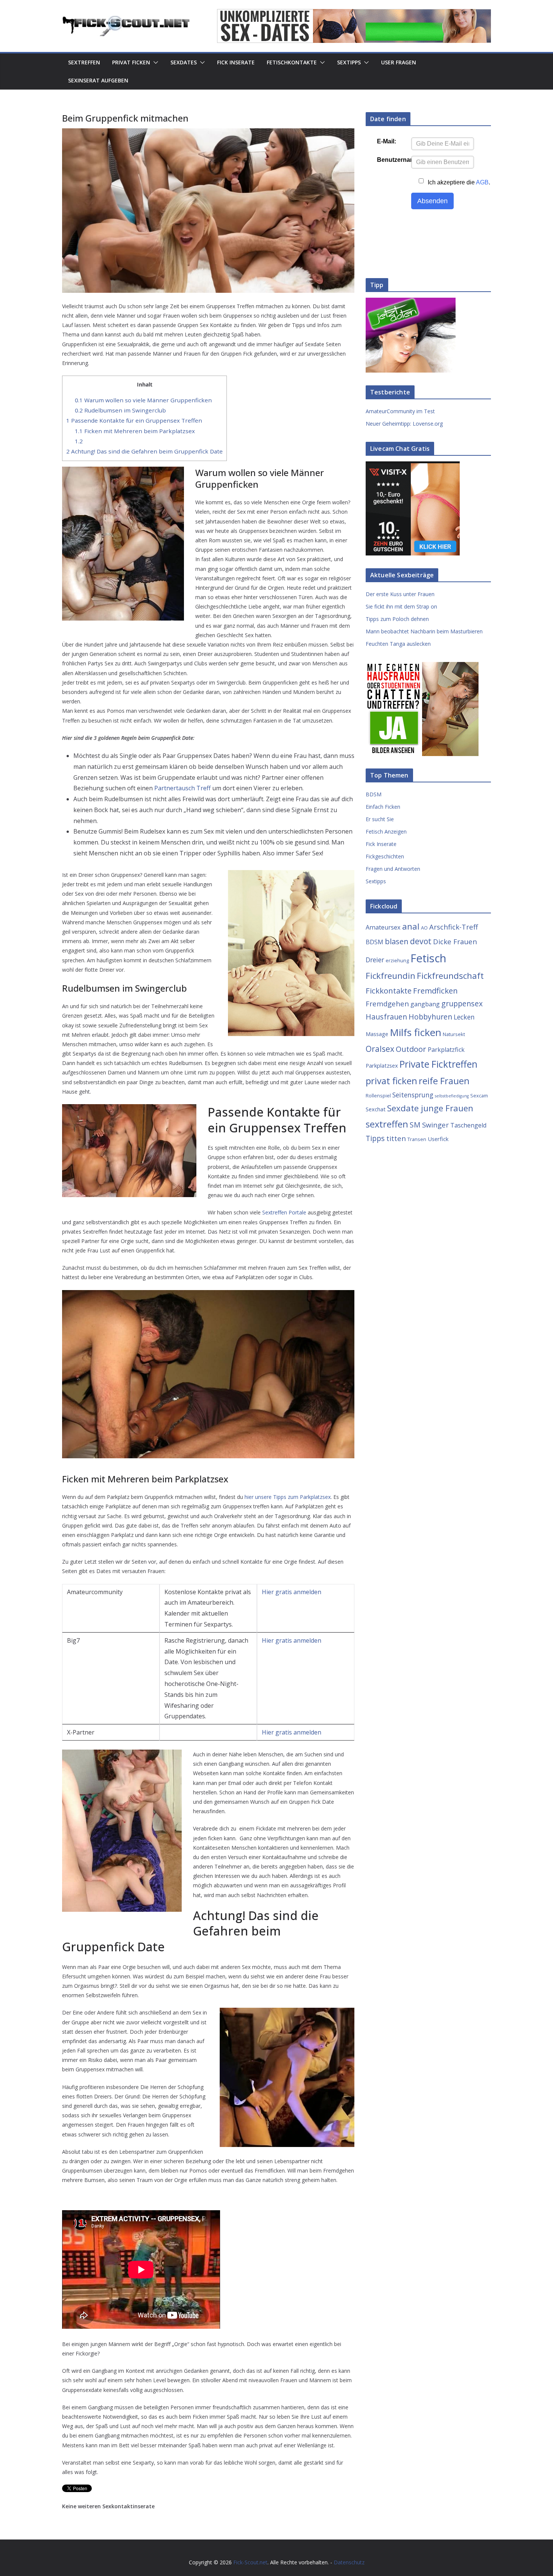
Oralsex (380, 1049)
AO (424, 928)
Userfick (438, 1139)
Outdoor (411, 1049)
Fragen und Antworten (393, 869)
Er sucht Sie (380, 819)
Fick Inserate (236, 62)
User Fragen (399, 62)
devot (421, 941)
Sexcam (479, 1096)
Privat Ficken (131, 62)
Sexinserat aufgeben (98, 80)
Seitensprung (413, 1095)
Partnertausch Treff (182, 788)
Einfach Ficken (383, 807)
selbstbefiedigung (452, 1096)
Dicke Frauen (455, 941)
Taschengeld (468, 1125)
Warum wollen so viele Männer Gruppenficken (143, 400)
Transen (417, 1139)
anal (411, 926)
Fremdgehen (387, 1003)
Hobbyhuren (430, 1017)
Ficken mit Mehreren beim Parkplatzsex (135, 431)
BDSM (374, 794)
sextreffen (387, 1124)
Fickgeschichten (385, 856)
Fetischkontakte (292, 62)
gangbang (425, 1004)
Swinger (435, 1125)
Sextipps (349, 62)
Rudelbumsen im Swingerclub (120, 410)
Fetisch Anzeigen (386, 832)
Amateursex (383, 927)
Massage (377, 1034)
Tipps (375, 1138)
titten (396, 1138)
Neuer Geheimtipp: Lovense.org (404, 424)
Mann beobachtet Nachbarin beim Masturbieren (424, 631)
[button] (154, 62)
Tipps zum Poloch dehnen (397, 619)
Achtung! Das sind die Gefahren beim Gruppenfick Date (144, 451)
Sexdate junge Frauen (430, 1108)
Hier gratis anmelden (292, 1592)
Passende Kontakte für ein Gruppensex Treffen (134, 420)
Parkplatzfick (446, 1050)
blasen (397, 941)
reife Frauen (444, 1081)
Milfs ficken (416, 1032)
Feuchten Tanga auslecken (398, 644)
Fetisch (428, 958)
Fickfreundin (390, 976)
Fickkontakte (389, 991)
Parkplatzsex (382, 1065)
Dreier (375, 960)
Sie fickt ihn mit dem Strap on (401, 606)
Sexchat (376, 1109)
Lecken (464, 1017)
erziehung (397, 960)
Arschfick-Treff (453, 927)
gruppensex (462, 1003)
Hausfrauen (386, 1017)
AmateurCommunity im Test (400, 411)
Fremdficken (435, 991)
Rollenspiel (378, 1096)
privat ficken (391, 1081)
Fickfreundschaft (450, 976)
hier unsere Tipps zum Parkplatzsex (288, 1497)
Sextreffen (84, 62)
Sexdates (184, 62)
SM (415, 1125)
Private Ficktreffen (438, 1064)
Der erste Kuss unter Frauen (400, 594)
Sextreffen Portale (284, 1212)
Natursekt (454, 1034)
